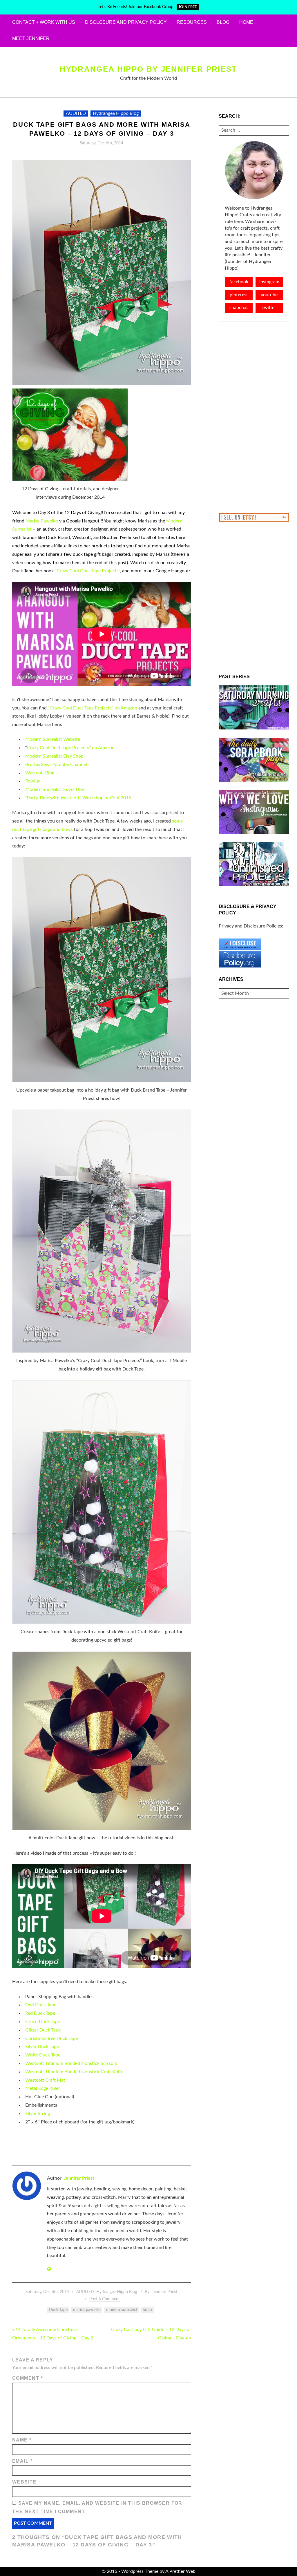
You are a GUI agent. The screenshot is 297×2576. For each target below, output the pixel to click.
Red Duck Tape (40, 2013)
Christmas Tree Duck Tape (51, 2038)
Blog (223, 22)
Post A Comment (105, 2299)
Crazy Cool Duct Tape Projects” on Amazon (71, 748)
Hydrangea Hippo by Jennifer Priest (148, 69)
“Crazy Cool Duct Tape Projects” (87, 571)
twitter (269, 308)
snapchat (239, 308)
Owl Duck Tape (41, 2005)
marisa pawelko (87, 2310)
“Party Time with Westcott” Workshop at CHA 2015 (78, 798)
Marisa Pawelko (42, 521)
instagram (269, 282)
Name (22, 2440)
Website (24, 2482)
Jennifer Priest (79, 2178)
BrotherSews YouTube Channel (56, 765)
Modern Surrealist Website (53, 739)
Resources (192, 22)
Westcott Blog (40, 773)
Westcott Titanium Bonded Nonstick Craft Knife (74, 2072)
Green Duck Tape (43, 2022)
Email (22, 2461)
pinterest (239, 295)
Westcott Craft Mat (45, 2080)
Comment (28, 2378)
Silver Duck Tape (42, 2047)
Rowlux (33, 781)
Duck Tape (58, 2310)
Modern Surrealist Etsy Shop (54, 756)
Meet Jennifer (31, 38)
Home (246, 22)
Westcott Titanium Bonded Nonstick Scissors (71, 2063)
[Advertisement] (254, 417)
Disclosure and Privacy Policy (126, 22)
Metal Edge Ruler (43, 2088)
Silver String (38, 2114)
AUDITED (76, 113)
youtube (269, 295)
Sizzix (147, 2310)
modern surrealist (122, 2310)
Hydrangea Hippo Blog (116, 113)
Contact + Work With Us (44, 22)
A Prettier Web (180, 2571)
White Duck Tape (43, 2055)
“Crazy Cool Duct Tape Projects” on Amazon (93, 708)
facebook (239, 282)
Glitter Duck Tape (43, 2030)
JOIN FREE (188, 7)
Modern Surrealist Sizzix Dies (55, 789)
